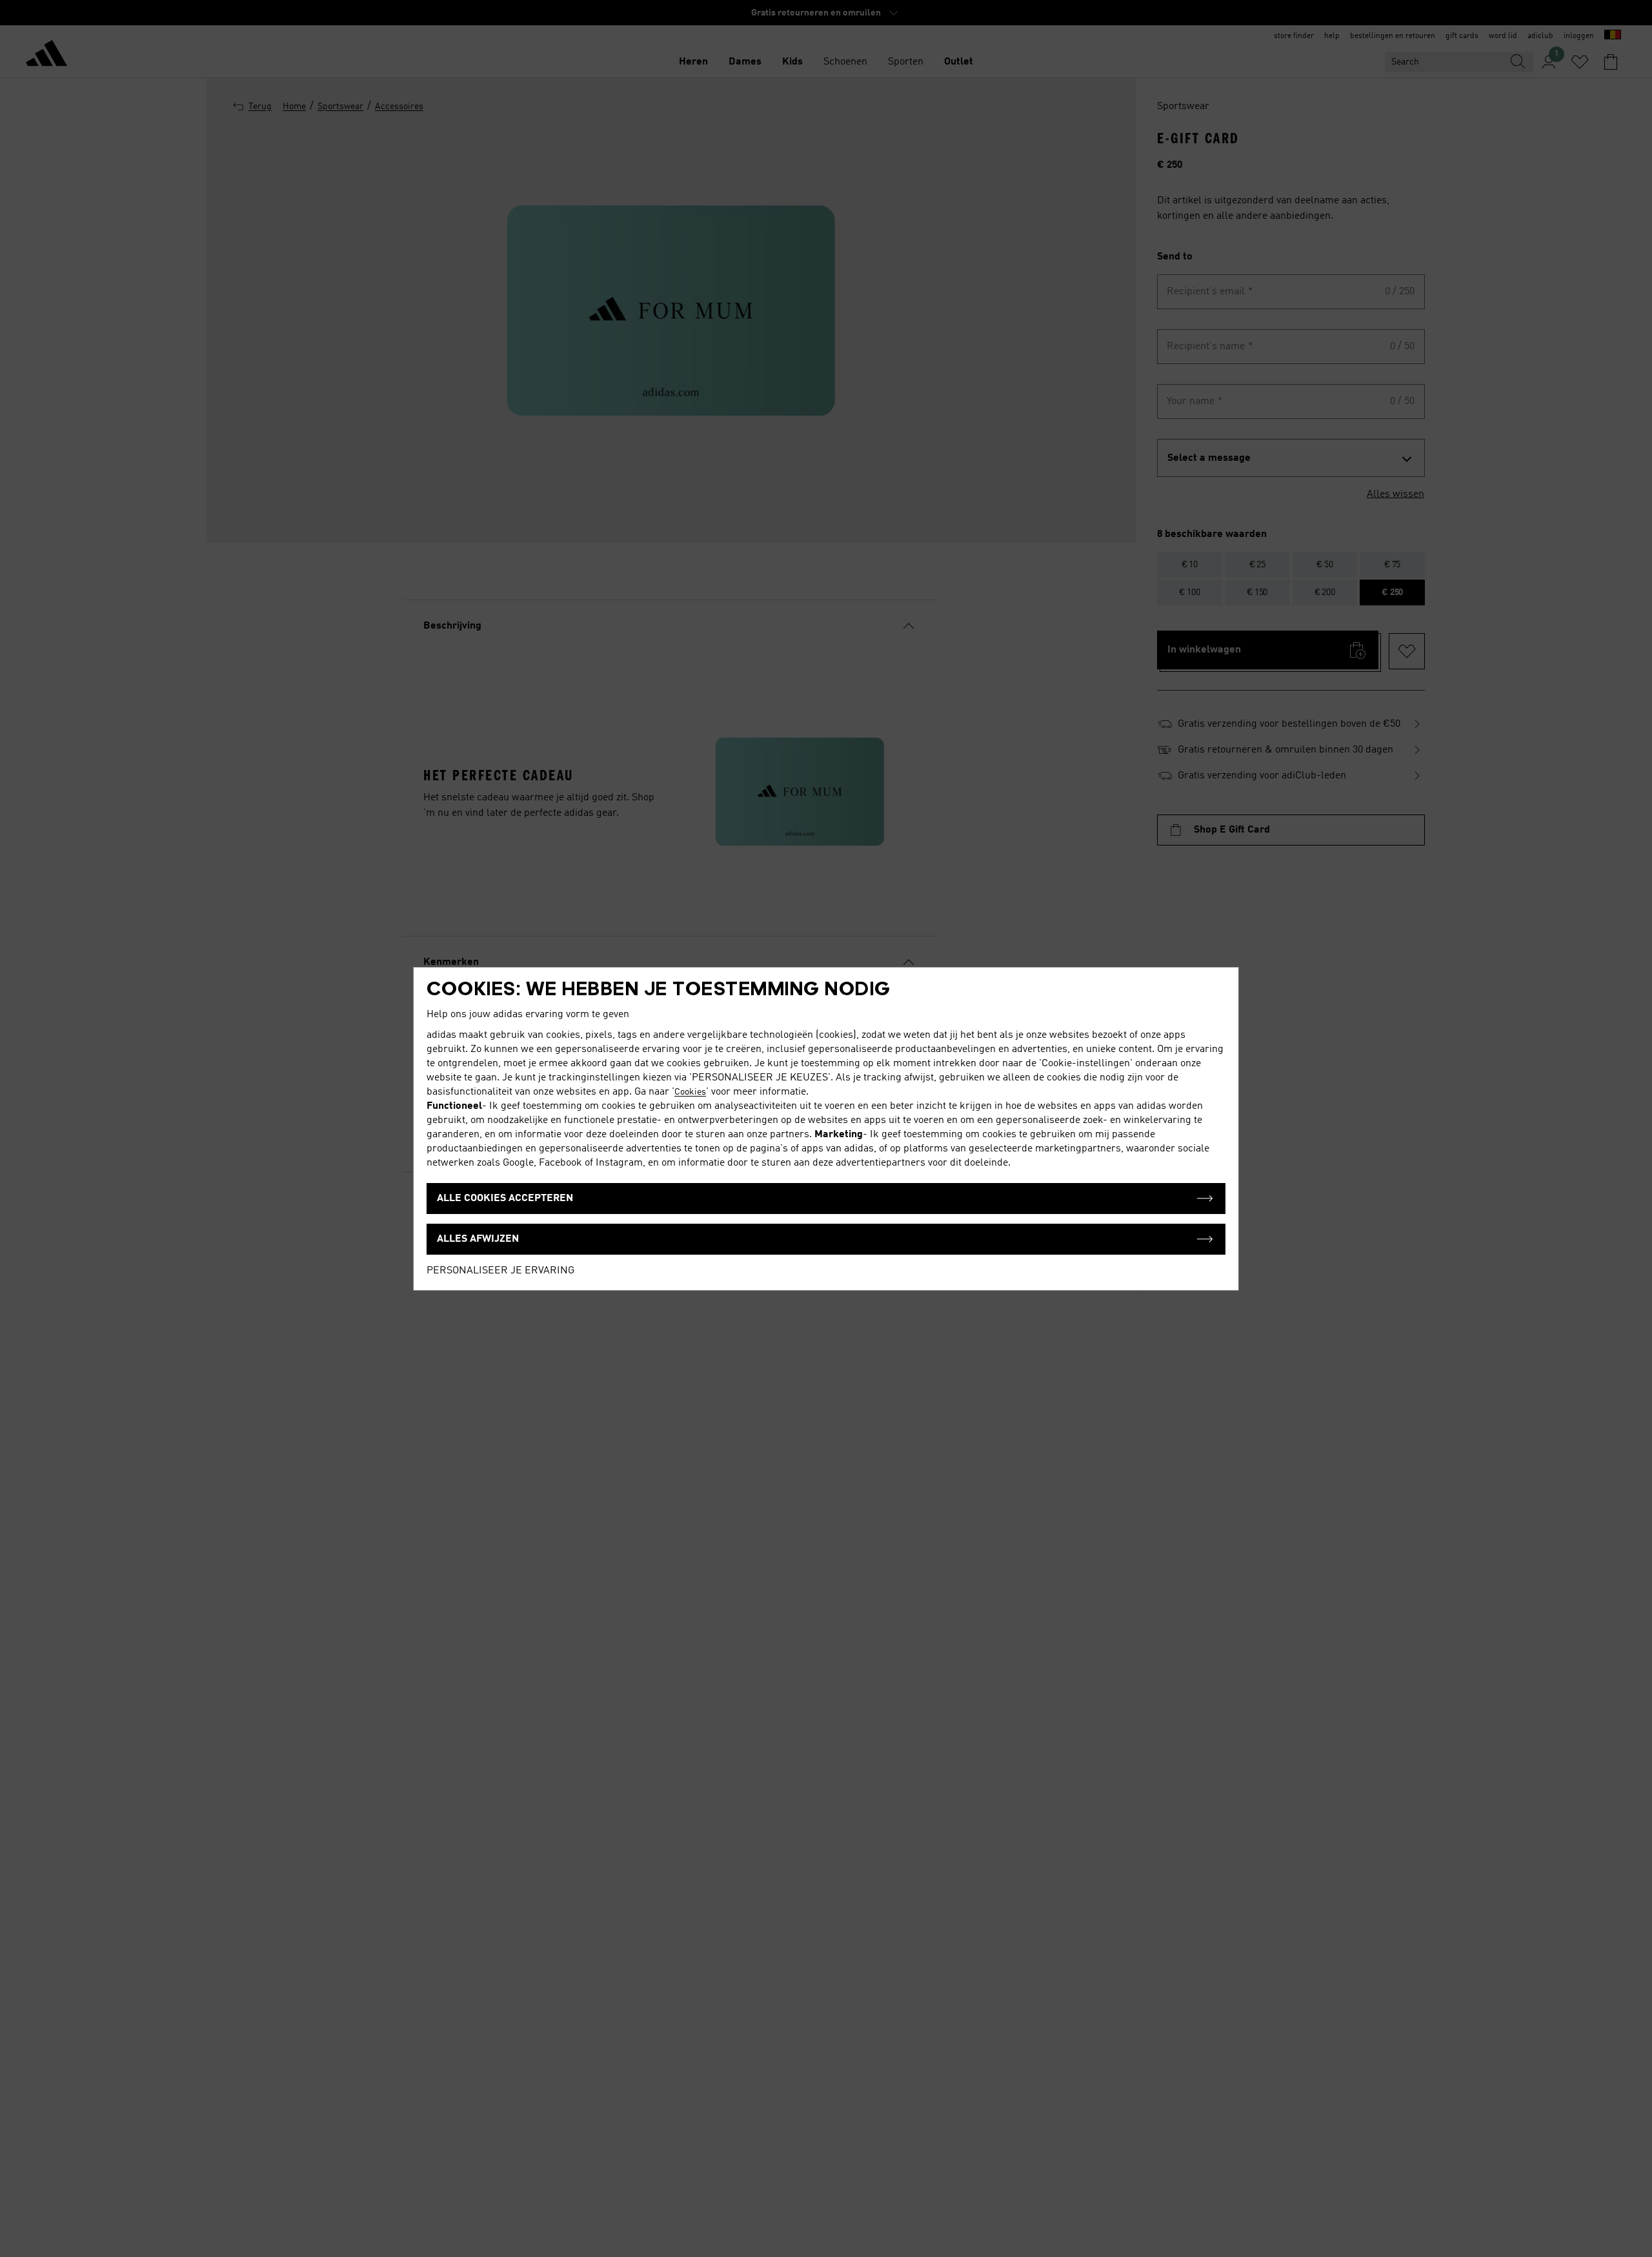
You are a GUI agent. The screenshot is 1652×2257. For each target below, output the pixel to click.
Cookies (690, 1092)
